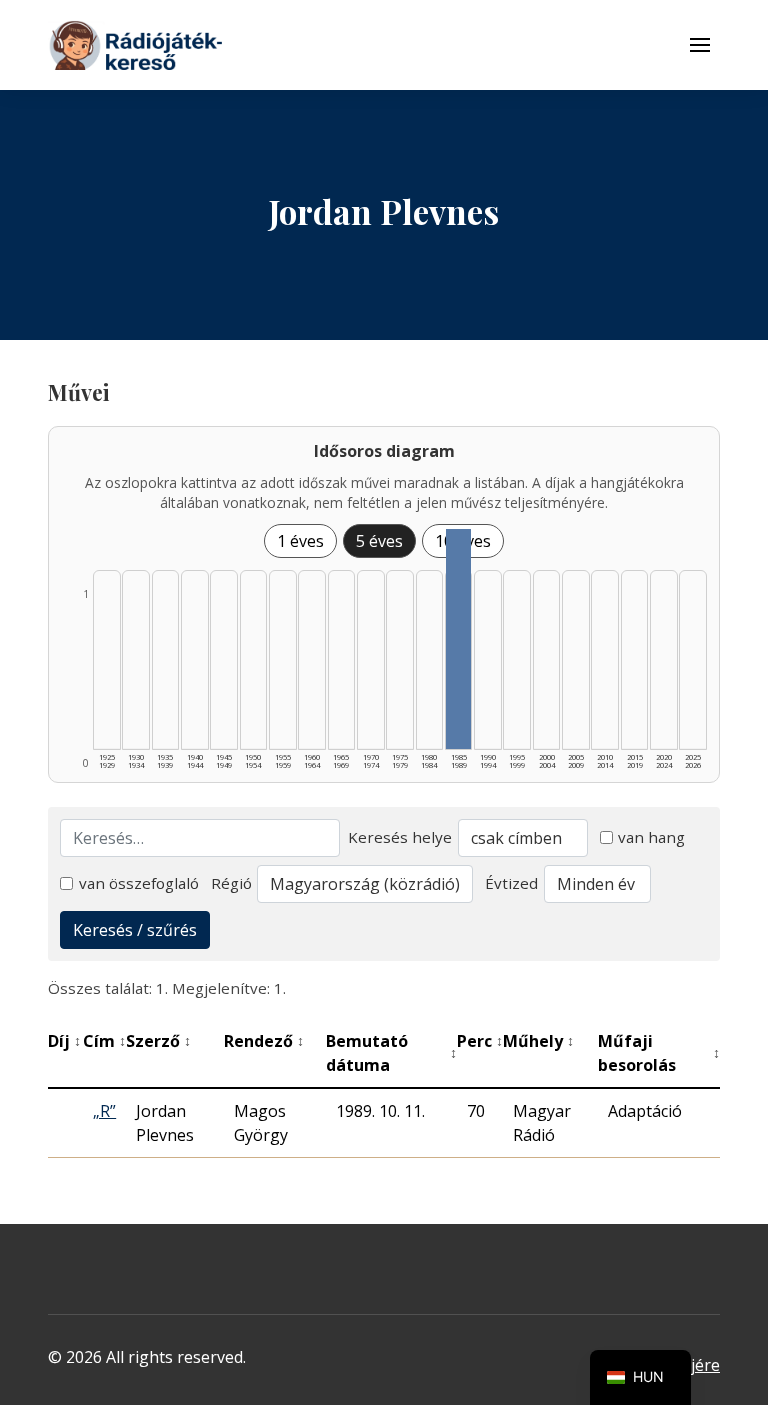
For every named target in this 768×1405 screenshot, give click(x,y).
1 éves (300, 541)
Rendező (264, 1041)
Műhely (538, 1041)
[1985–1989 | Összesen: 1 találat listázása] (459, 639)
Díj (64, 1041)
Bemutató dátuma (391, 1053)
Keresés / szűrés (135, 930)
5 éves (379, 541)
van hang (651, 837)
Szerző (158, 1041)
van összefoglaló (139, 883)
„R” (104, 1111)
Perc (480, 1041)
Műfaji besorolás (659, 1053)
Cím (104, 1041)
